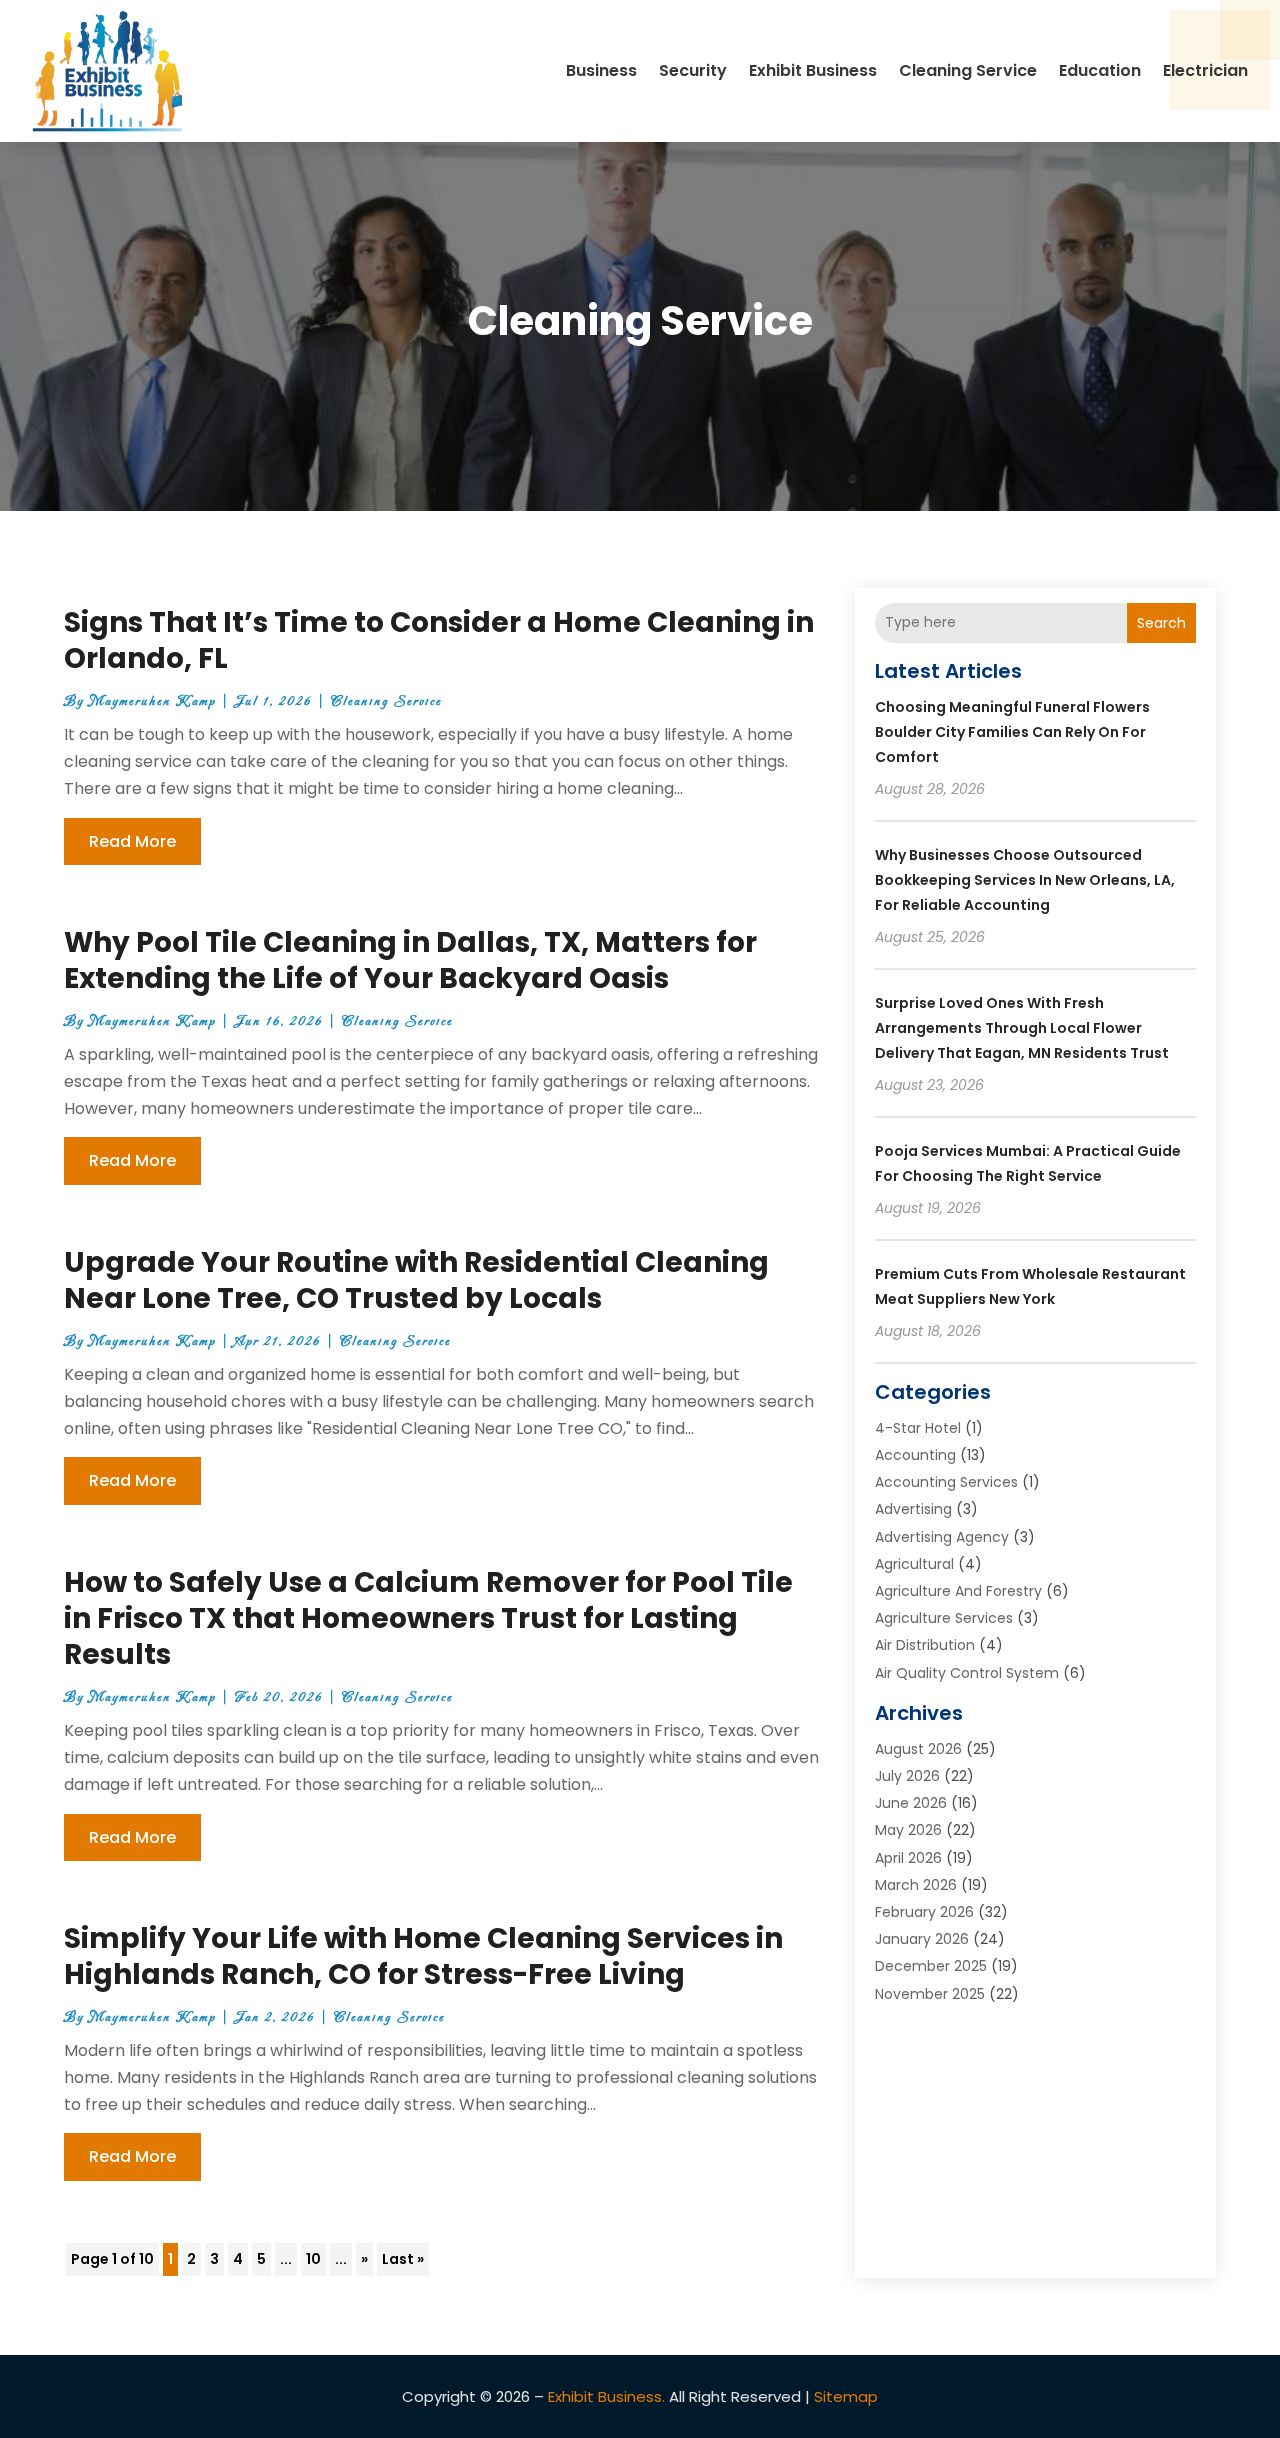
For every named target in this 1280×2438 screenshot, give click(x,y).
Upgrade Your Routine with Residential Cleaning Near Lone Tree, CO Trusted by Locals (416, 1280)
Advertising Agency (942, 1537)
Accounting (915, 1455)
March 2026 (916, 1885)
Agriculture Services (944, 1618)
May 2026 (908, 1830)
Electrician (1205, 70)
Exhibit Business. (606, 2396)
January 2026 (922, 1939)
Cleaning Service (968, 70)
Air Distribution (925, 1645)
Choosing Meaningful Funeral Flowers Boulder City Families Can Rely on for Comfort (1012, 732)
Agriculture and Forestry (958, 1591)
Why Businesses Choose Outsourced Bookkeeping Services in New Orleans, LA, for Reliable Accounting (1025, 880)
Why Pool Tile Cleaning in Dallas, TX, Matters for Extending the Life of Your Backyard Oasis (410, 960)
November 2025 (930, 1994)
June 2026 (911, 1803)
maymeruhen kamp (152, 701)
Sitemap (846, 2396)
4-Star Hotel (918, 1428)
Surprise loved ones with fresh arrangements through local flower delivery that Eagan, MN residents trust (1022, 1028)
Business (601, 70)
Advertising (913, 1509)
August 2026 (918, 1749)
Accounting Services (946, 1482)
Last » (403, 2259)
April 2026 (908, 1858)
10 (313, 2259)
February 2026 (924, 1912)
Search (1161, 623)
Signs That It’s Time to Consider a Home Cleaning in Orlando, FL (439, 640)
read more (132, 841)
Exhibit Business (813, 70)
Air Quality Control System (967, 1673)
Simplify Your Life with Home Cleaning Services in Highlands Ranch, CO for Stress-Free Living (423, 1956)
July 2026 (907, 1776)
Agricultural (914, 1564)
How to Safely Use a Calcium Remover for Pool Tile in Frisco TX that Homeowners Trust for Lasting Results (428, 1619)
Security (693, 70)
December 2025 (931, 1966)
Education (1100, 70)
